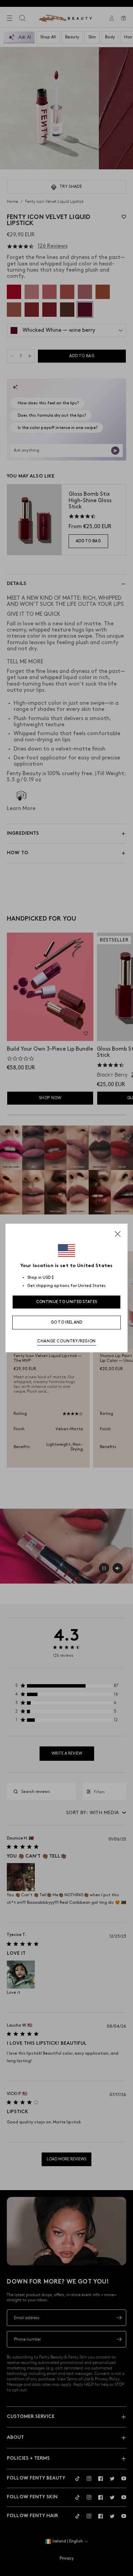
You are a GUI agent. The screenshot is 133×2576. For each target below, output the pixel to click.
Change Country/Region (66, 1341)
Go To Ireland (67, 1322)
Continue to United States (67, 1302)
